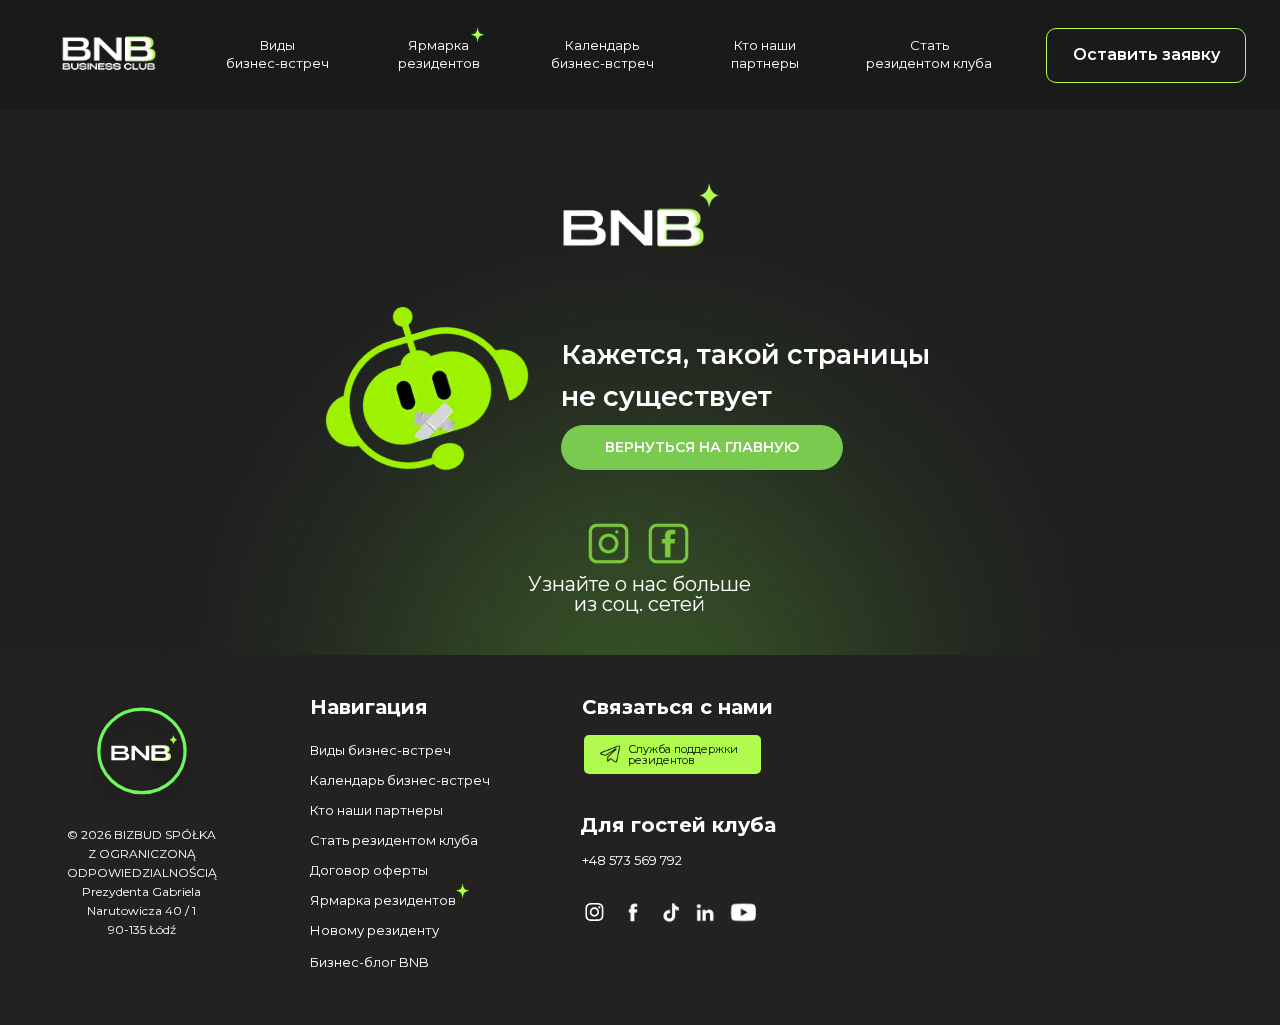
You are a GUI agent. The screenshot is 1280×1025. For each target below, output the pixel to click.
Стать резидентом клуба (394, 840)
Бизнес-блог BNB (369, 962)
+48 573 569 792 (632, 860)
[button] (1146, 55)
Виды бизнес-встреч (380, 750)
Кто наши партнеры (376, 810)
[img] (108, 52)
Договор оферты (369, 870)
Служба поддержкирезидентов (683, 754)
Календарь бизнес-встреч (400, 780)
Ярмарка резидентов (383, 900)
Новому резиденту (374, 930)
